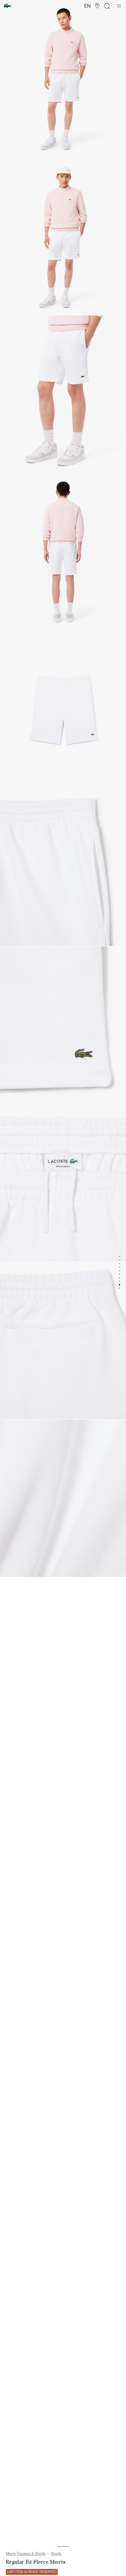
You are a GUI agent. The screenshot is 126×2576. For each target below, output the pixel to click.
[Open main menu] (119, 6)
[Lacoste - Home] (8, 6)
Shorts (56, 2554)
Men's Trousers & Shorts (26, 2554)
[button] (97, 6)
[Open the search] (107, 6)
